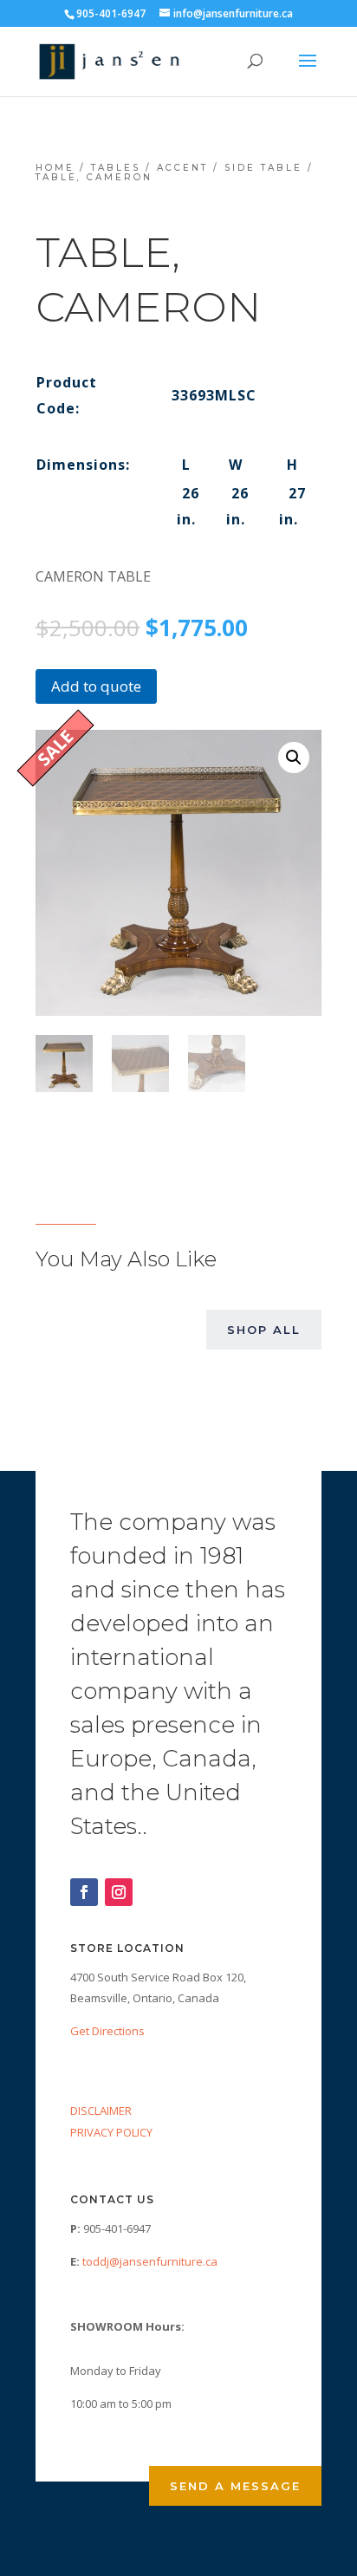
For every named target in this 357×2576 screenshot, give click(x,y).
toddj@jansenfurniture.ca (150, 2261)
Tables (116, 168)
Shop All (264, 1330)
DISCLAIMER (101, 2111)
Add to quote (96, 686)
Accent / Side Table (230, 168)
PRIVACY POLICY (111, 2132)
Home (55, 168)
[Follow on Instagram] (119, 1892)
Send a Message (235, 2486)
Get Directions (107, 2031)
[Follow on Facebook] (84, 1892)
